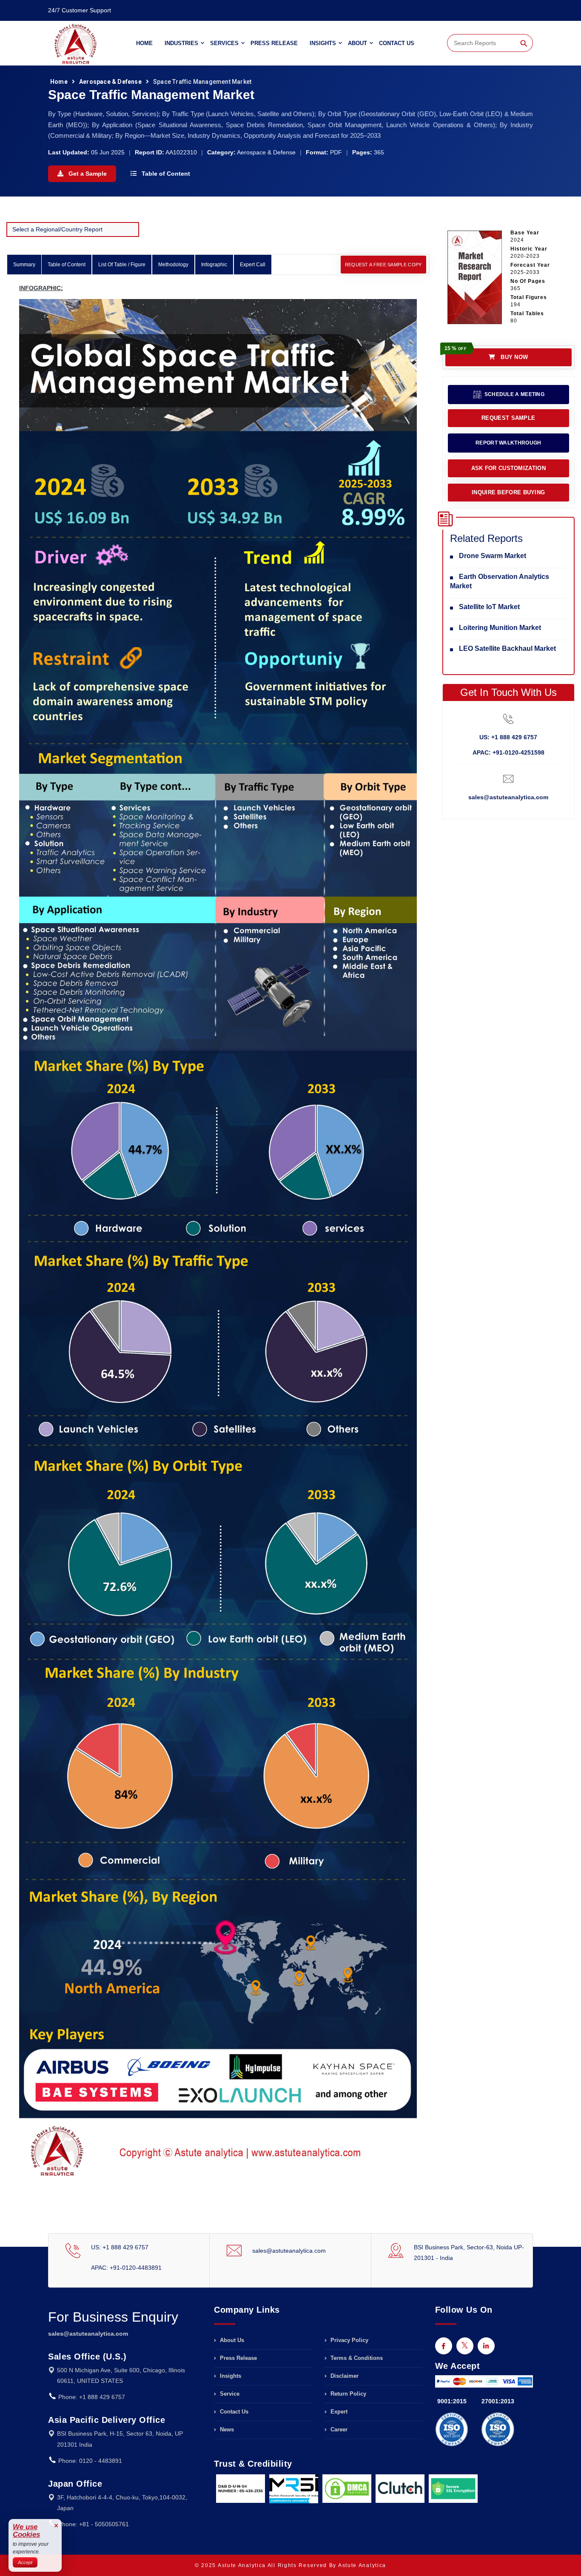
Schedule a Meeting (514, 394)
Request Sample (508, 418)
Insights (323, 43)
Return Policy (347, 2394)
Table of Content (165, 174)
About (357, 43)
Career (338, 2429)
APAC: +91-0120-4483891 (126, 2268)
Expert (338, 2412)
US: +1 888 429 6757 (508, 737)
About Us (231, 2340)
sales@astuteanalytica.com (508, 797)
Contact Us (397, 43)
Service (229, 2394)
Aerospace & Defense (110, 82)
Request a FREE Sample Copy (383, 265)
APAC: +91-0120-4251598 (508, 752)
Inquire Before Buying (508, 492)
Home (144, 43)
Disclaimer (344, 2376)
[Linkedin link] (486, 2346)
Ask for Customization (508, 468)
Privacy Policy (349, 2340)
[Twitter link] (465, 2346)
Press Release (274, 43)
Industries (181, 43)
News (226, 2429)
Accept (25, 2562)
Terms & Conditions (356, 2358)
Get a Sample (87, 174)
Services (224, 43)
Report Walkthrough (508, 443)
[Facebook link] (444, 2346)
